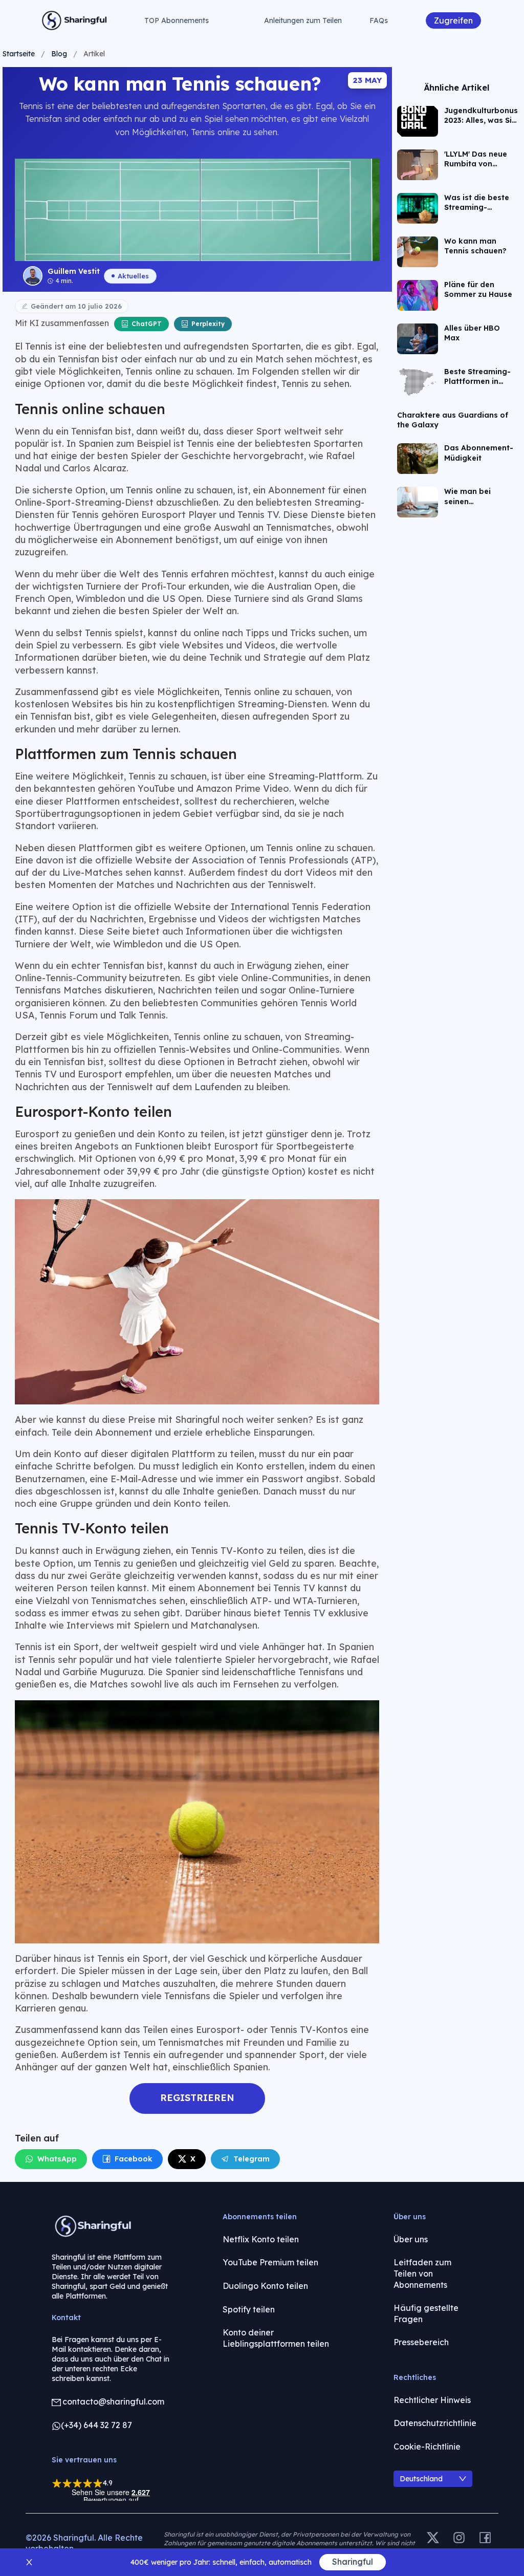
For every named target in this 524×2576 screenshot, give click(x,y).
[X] (433, 2538)
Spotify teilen (249, 2309)
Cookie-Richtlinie (427, 2447)
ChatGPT (147, 324)
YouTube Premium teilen (270, 2262)
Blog (59, 54)
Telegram (252, 2159)
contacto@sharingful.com (113, 2401)
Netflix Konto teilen (261, 2239)
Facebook (134, 2159)
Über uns (411, 2239)
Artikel (94, 54)
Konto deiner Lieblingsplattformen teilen (276, 2338)
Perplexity (208, 324)
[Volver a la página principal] (75, 20)
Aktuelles (133, 276)
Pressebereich (421, 2342)
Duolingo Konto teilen (265, 2286)
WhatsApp (57, 2159)
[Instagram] (459, 2538)
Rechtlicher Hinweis (432, 2400)
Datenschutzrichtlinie (435, 2423)
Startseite (19, 54)
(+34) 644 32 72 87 (96, 2425)
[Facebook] (485, 2538)
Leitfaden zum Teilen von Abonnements (422, 2273)
